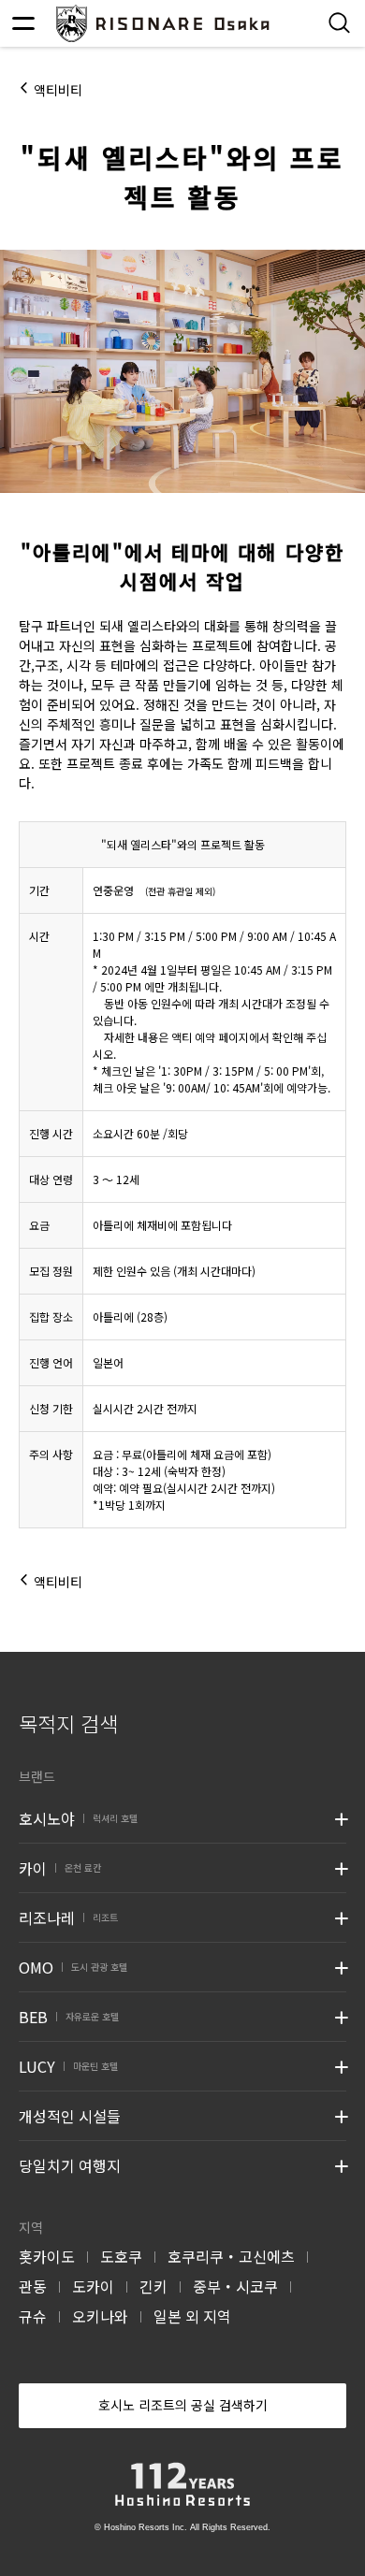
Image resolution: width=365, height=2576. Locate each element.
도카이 (93, 2286)
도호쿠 (121, 2256)
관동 (33, 2286)
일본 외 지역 (192, 2316)
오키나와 (100, 2316)
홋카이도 (47, 2256)
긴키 (153, 2286)
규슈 (33, 2316)
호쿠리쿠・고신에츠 (231, 2256)
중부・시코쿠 (235, 2286)
